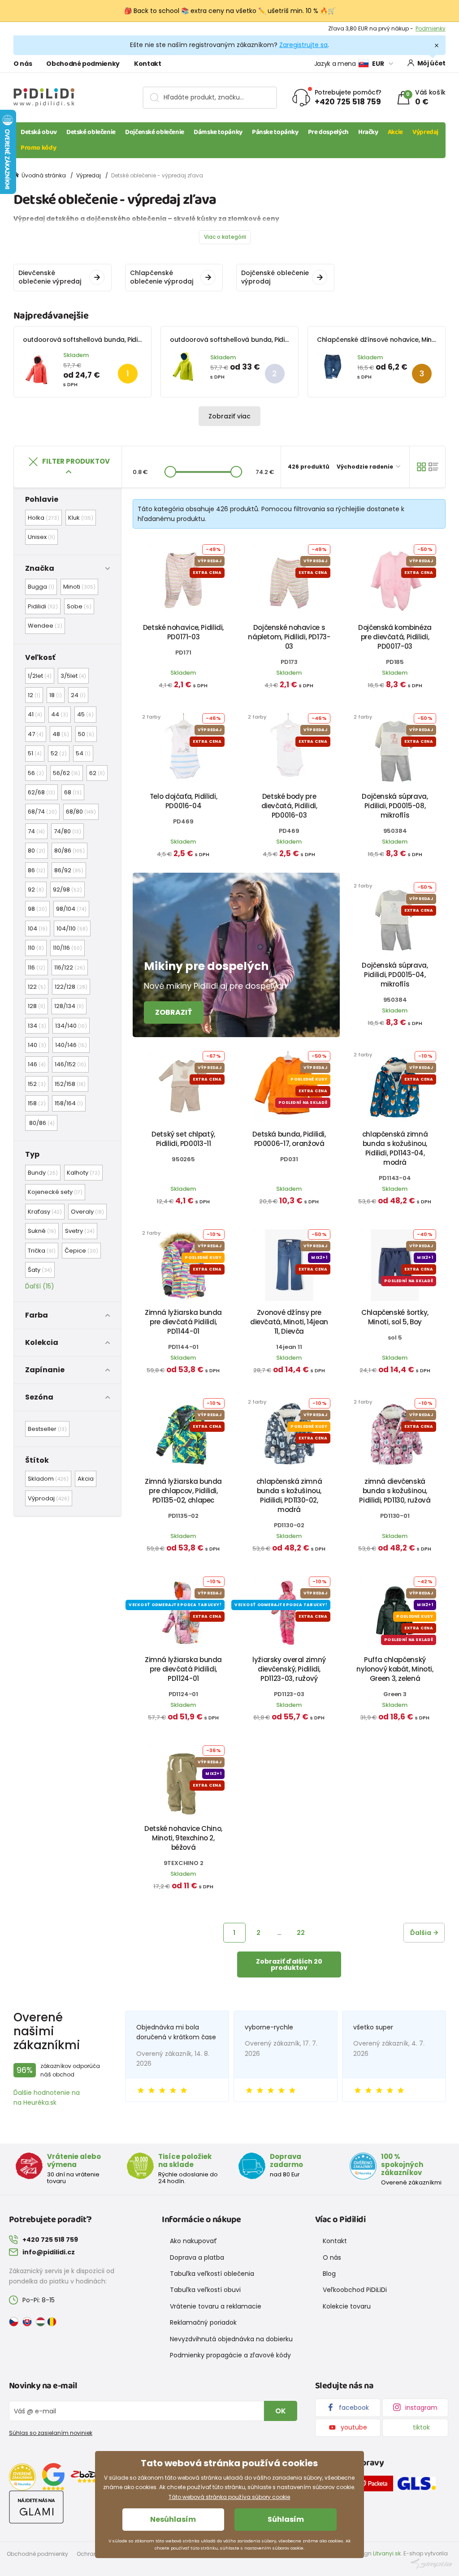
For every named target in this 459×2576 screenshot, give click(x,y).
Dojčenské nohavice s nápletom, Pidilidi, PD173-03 (289, 637)
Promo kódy (38, 148)
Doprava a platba (197, 2257)
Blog (329, 2274)
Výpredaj (425, 132)
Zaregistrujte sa (303, 45)
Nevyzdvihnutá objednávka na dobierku (231, 2339)
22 (301, 1933)
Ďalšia (421, 1933)
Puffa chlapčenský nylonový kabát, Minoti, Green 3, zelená (395, 1669)
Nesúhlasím (173, 2519)
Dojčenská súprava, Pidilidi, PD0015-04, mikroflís (395, 975)
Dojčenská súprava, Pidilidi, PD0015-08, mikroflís (395, 806)
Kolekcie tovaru (347, 2306)
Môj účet (431, 63)
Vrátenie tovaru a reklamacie (216, 2306)
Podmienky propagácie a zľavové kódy (230, 2355)
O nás (23, 64)
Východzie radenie (366, 467)
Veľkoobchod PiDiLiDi (355, 2290)
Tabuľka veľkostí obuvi (205, 2290)
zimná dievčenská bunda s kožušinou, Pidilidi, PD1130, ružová (395, 1491)
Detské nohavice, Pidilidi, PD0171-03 (183, 632)
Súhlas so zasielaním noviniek (51, 2433)
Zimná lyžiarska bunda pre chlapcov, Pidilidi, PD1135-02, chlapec (183, 1491)
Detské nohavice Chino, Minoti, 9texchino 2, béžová (183, 1838)
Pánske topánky (275, 132)
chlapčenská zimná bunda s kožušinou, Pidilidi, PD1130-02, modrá (289, 1495)
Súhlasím (286, 2519)
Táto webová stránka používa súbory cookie (229, 2497)
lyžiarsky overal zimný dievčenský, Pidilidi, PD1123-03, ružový (289, 1669)
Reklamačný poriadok (203, 2322)
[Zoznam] (433, 467)
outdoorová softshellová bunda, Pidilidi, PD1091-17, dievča (112, 340)
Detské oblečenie (91, 132)
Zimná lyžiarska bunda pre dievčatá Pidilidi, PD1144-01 (183, 1322)
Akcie (395, 132)
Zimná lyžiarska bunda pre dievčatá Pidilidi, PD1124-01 (183, 1669)
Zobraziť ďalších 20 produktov (289, 1964)
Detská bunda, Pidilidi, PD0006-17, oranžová (289, 1139)
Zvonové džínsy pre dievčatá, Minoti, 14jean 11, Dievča (289, 1322)
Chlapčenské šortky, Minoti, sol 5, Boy (395, 1317)
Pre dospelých (328, 132)
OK (281, 2411)
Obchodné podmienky (83, 64)
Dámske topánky (218, 132)
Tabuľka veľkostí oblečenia (212, 2274)
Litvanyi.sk (387, 2553)
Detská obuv (39, 132)
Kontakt (148, 64)
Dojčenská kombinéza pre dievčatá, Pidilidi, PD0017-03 (395, 637)
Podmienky (431, 28)
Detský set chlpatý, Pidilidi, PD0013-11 (183, 1139)
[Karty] (421, 467)
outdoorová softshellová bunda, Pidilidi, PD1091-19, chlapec (262, 340)
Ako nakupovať (193, 2241)
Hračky (368, 132)
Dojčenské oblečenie (155, 132)
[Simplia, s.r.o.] (431, 2563)
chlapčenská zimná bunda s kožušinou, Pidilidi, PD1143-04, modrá (395, 1148)
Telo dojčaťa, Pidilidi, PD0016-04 (183, 801)
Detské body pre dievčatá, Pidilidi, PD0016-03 (289, 806)
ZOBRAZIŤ (174, 1012)
